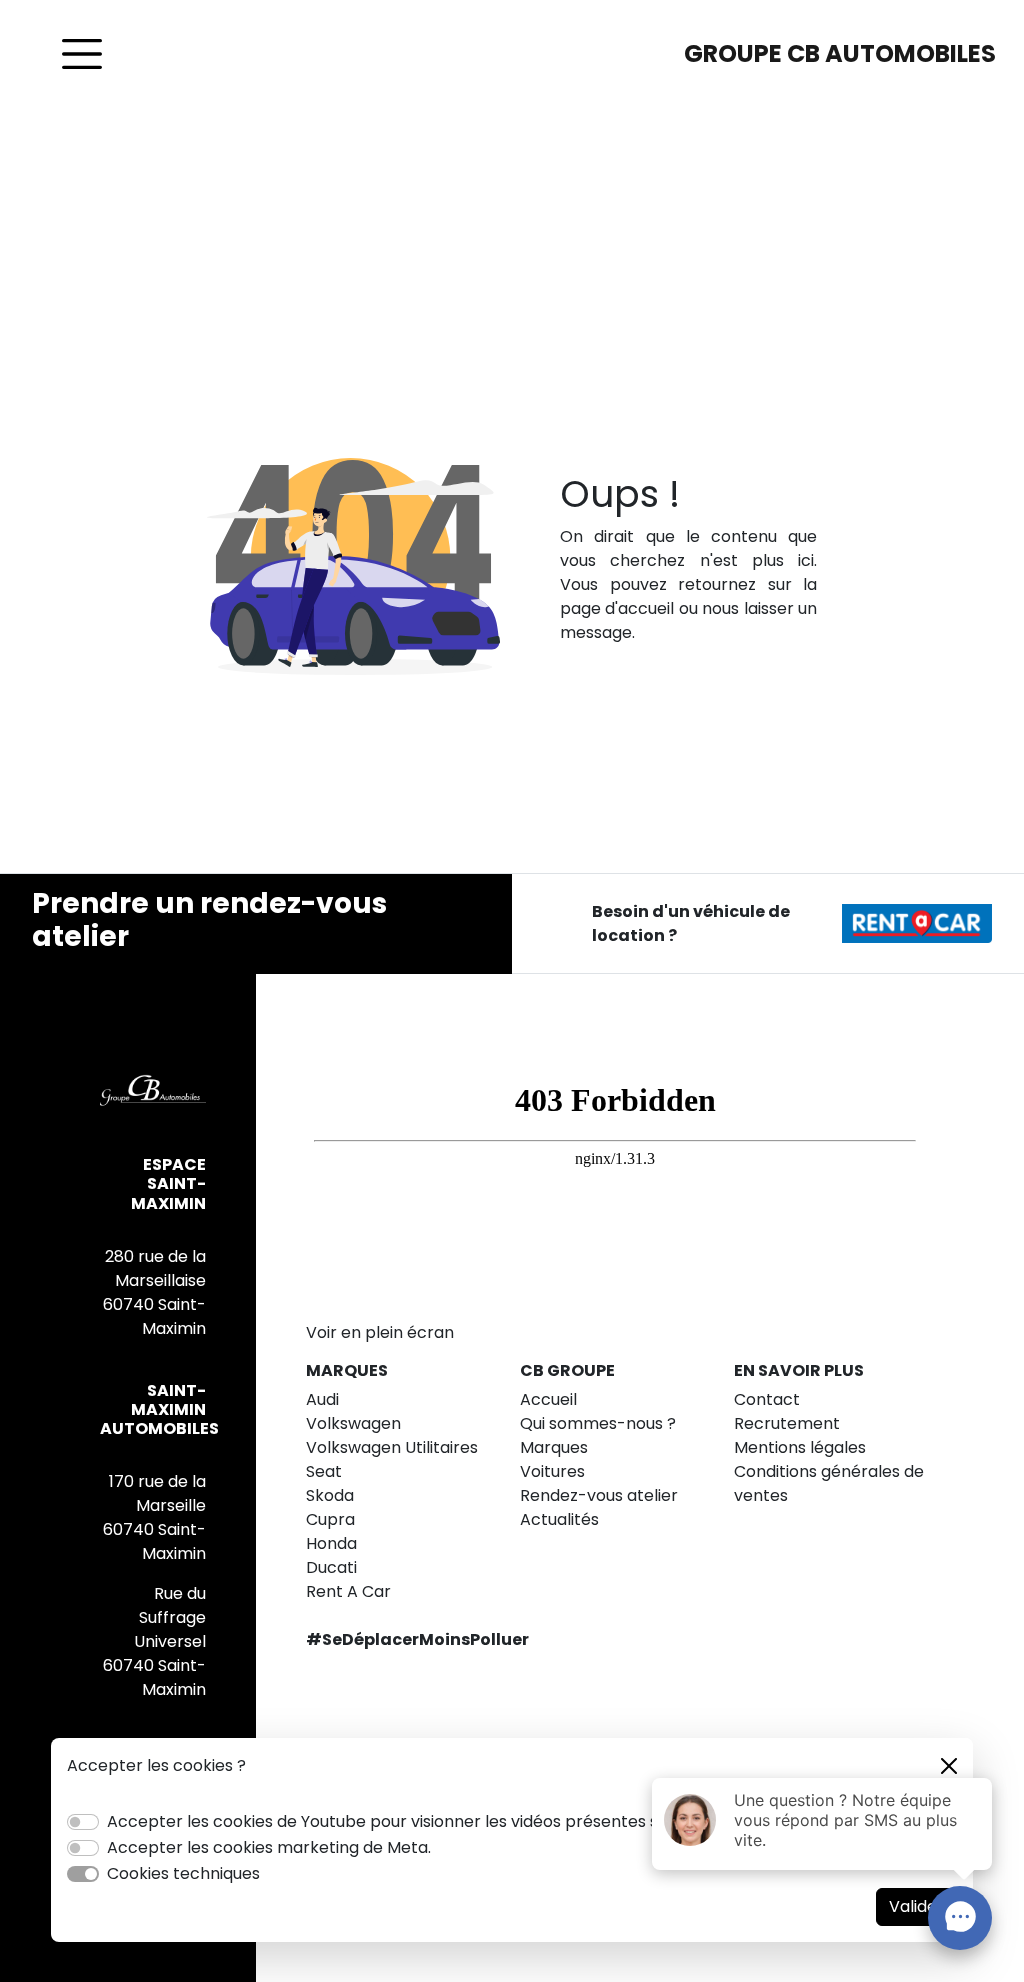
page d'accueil (617, 608)
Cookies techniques (183, 1873)
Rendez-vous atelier (599, 1495)
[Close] (949, 1766)
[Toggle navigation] (82, 54)
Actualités (559, 1519)
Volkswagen (353, 1423)
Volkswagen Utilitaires (392, 1447)
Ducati (331, 1567)
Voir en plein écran (380, 1332)
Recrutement (787, 1423)
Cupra (330, 1519)
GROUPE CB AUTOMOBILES (840, 53)
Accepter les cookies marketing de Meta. (269, 1847)
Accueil (548, 1399)
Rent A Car (348, 1591)
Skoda (330, 1495)
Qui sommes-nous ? (598, 1423)
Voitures (552, 1471)
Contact (767, 1399)
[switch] (83, 1822)
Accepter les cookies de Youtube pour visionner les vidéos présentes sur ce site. (420, 1821)
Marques (554, 1447)
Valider (916, 1906)
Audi (322, 1399)
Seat (324, 1471)
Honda (331, 1543)
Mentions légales (800, 1447)
